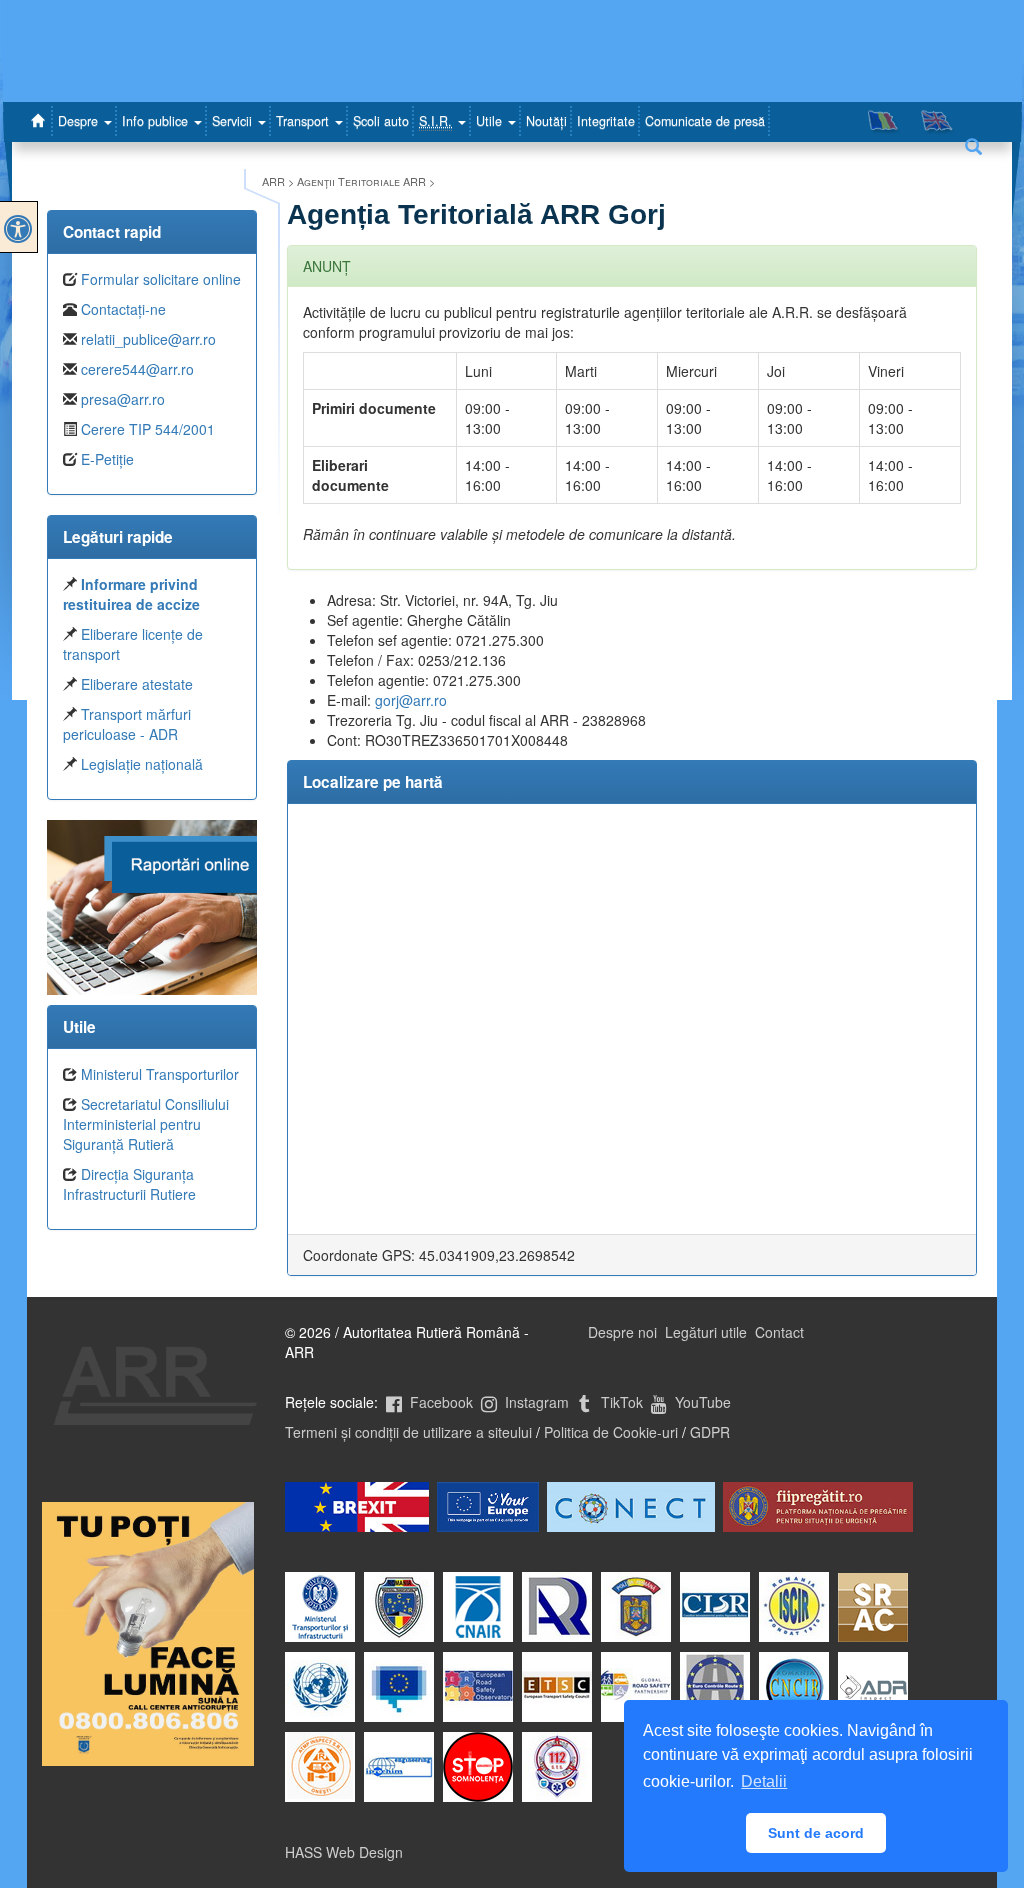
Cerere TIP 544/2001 (148, 429)
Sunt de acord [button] (816, 1833)
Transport (304, 121)
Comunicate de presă (705, 121)
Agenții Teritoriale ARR (361, 181)
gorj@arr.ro (411, 700)
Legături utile (706, 1332)
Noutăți (546, 121)
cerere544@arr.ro (137, 369)
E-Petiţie (107, 459)
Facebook (439, 1402)
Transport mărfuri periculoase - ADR (127, 724)
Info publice (157, 121)
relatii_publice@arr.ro (148, 339)
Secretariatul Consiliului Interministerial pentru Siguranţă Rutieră (146, 1124)
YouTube (701, 1402)
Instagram (535, 1402)
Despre (80, 121)
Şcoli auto (381, 121)
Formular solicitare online (161, 279)
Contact (779, 1332)
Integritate (606, 121)
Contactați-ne (123, 309)
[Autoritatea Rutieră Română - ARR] (40, 121)
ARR (273, 181)
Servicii (234, 121)
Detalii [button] (764, 1781)
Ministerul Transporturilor (160, 1074)
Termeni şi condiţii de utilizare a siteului (408, 1432)
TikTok (620, 1402)
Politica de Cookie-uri (611, 1432)
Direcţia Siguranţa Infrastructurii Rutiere (129, 1184)
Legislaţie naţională (142, 764)
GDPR (710, 1432)
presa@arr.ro (123, 399)
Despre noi (622, 1332)
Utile (491, 121)
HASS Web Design (344, 1852)
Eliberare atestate (137, 684)
